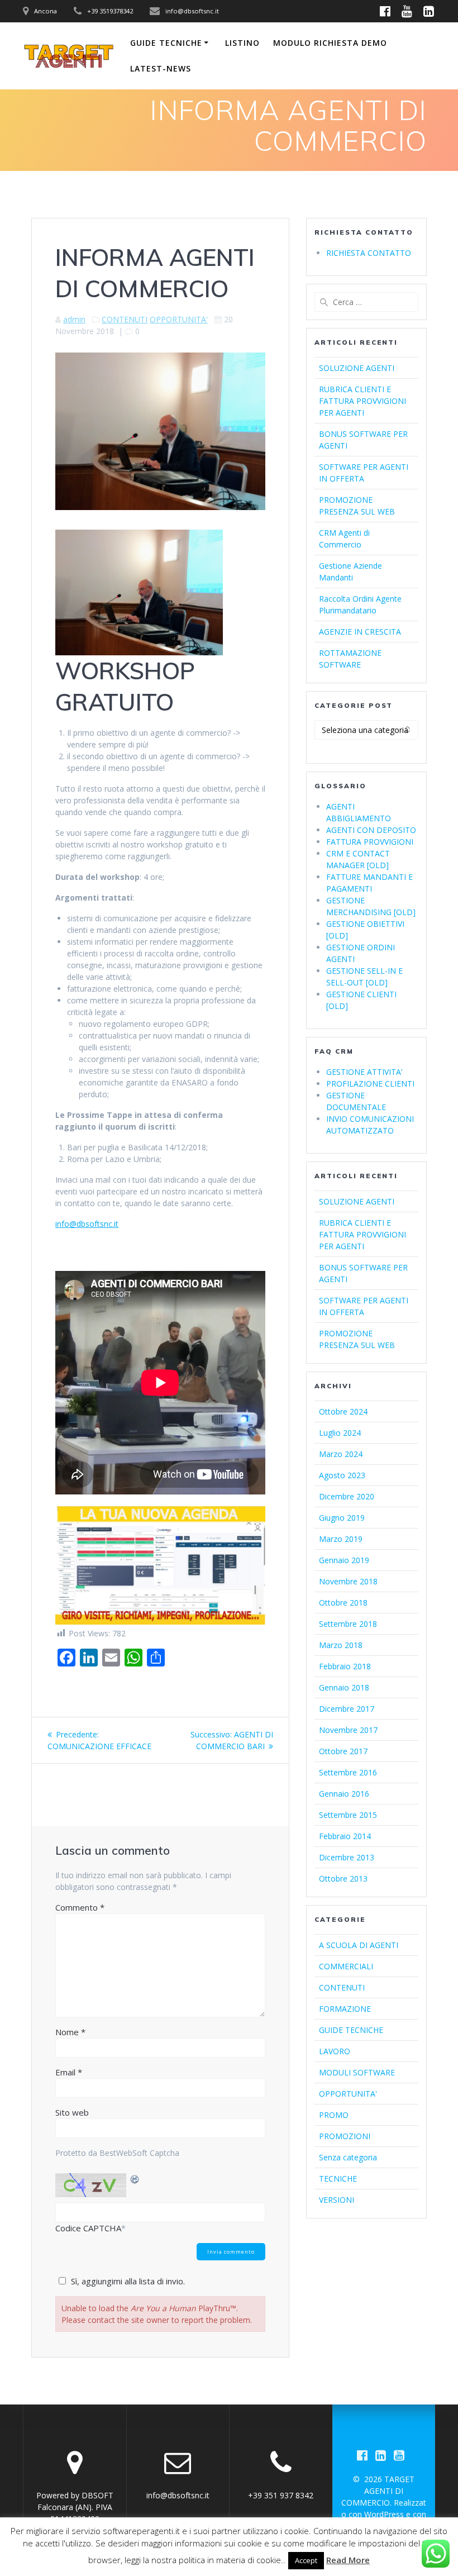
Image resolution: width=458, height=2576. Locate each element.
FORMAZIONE (345, 2009)
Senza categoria (348, 2157)
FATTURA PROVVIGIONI (370, 842)
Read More (348, 2560)
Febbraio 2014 (345, 1836)
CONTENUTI (125, 319)
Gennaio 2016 (344, 1794)
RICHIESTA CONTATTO (369, 253)
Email (69, 2072)
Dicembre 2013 (347, 1857)
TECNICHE (338, 2179)
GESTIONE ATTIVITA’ (364, 1072)
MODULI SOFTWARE (357, 2072)
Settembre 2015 (348, 1815)
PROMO (334, 2115)
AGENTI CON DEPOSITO (371, 830)
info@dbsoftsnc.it (87, 1224)
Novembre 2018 (348, 1581)
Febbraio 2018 (345, 1666)
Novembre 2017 (348, 1730)
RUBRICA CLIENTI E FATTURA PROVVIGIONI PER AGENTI (362, 401)
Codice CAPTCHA (88, 2228)
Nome (70, 2032)
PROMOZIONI (345, 2136)
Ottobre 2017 (343, 1751)
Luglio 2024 (340, 1433)
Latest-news (161, 68)
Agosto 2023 (342, 1475)
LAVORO (335, 2051)
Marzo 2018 (341, 1645)
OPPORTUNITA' (179, 319)
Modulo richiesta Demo (330, 43)
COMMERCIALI (346, 1966)
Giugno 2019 (342, 1518)
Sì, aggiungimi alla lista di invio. (128, 2281)
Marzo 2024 (341, 1454)
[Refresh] (135, 2179)
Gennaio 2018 (344, 1687)
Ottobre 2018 (343, 1603)
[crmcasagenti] (160, 1622)
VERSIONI (337, 2200)
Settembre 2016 (348, 1772)
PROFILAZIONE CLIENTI (370, 1084)
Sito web (72, 2112)
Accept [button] (306, 2560)
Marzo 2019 (341, 1539)
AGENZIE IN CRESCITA (360, 632)
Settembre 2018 (348, 1624)
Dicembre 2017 (347, 1709)
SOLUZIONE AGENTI (357, 368)
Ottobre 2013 (343, 1879)
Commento (80, 1907)
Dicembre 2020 (347, 1496)
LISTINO (242, 43)
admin (74, 319)
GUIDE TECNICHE (166, 43)
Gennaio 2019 (344, 1560)
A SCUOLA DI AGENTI (359, 1945)
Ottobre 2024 (343, 1411)
